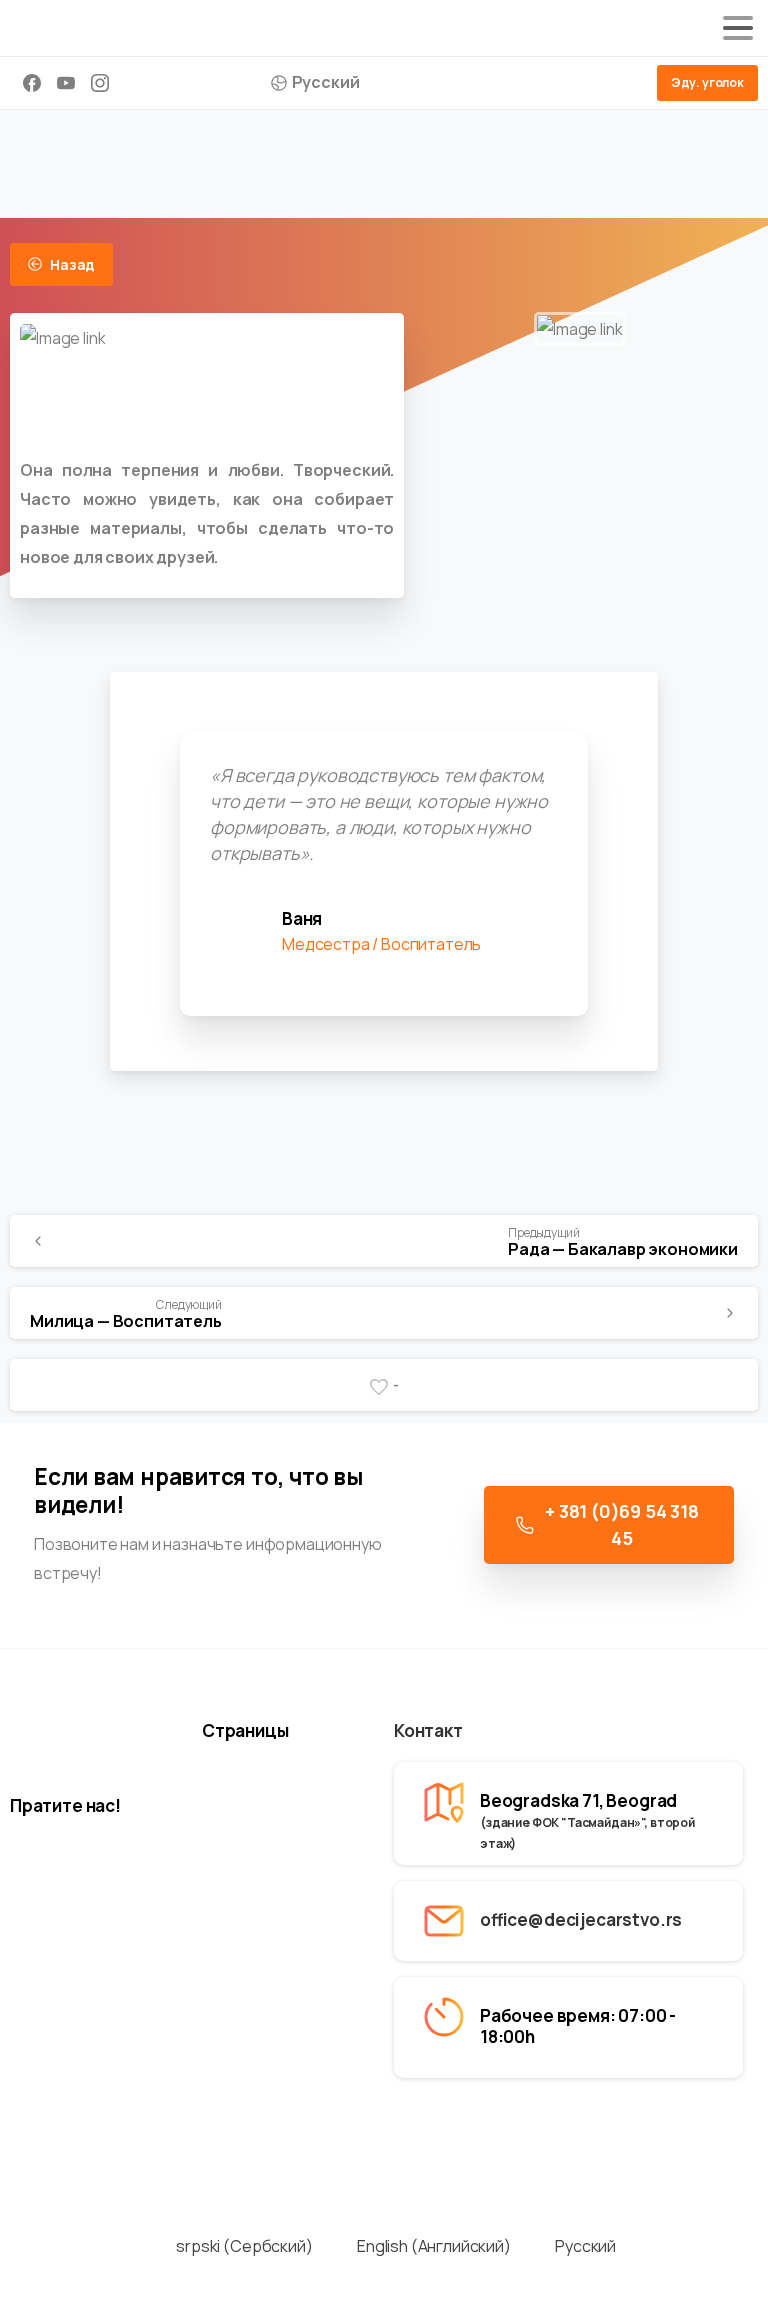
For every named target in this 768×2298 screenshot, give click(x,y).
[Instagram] (100, 83)
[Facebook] (32, 83)
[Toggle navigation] (738, 28)
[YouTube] (66, 83)
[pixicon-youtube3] (130, 1874)
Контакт (428, 1730)
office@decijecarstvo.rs (581, 1919)
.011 (664, 2128)
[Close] (709, 2280)
